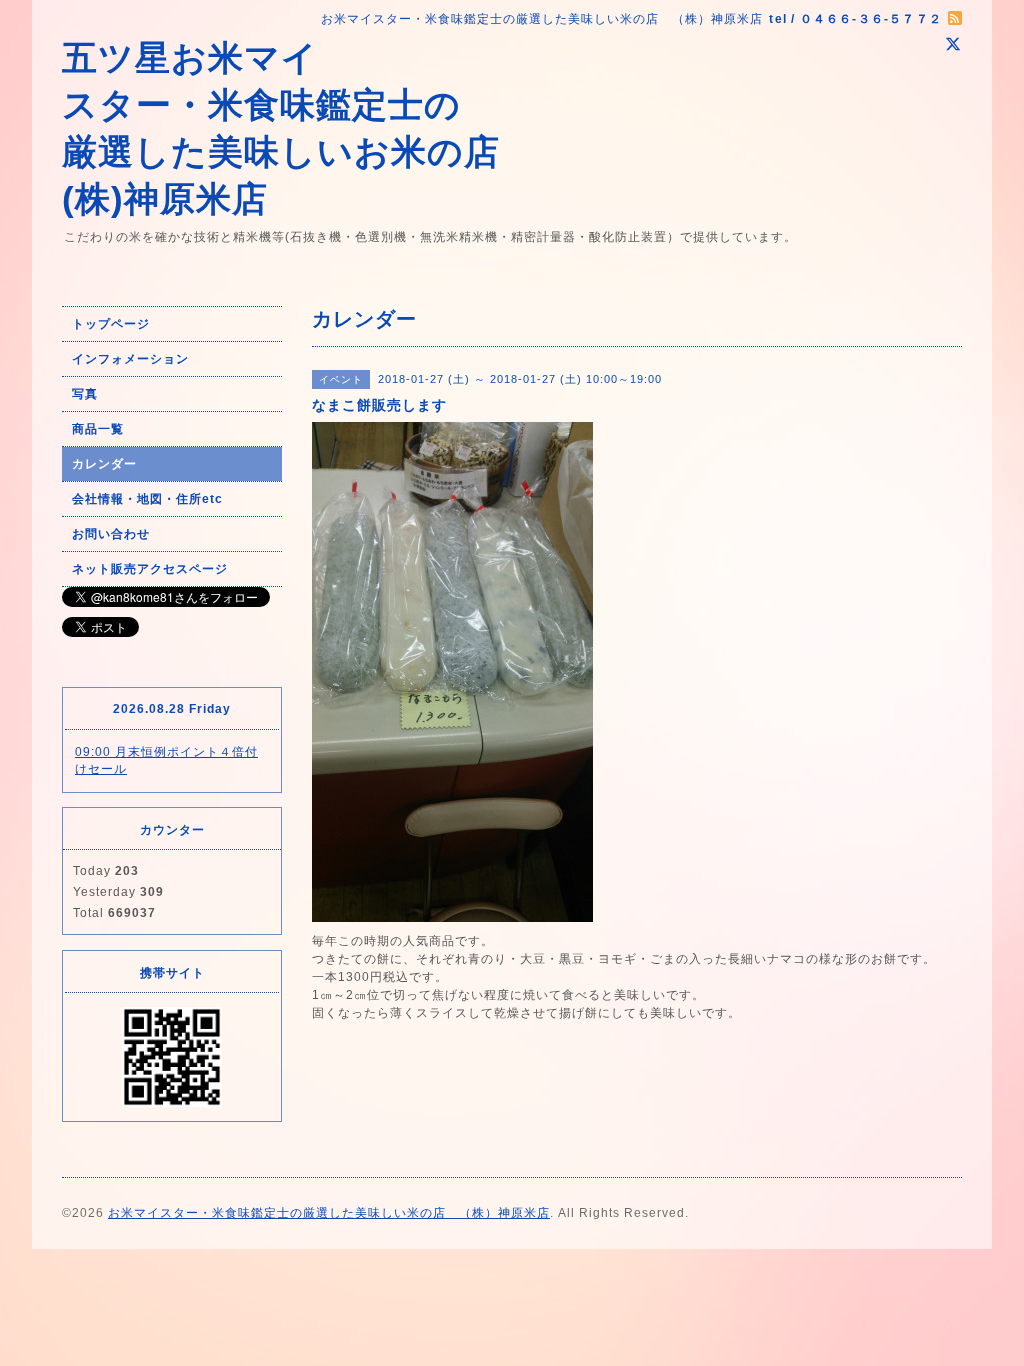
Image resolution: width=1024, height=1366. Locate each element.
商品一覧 (98, 429)
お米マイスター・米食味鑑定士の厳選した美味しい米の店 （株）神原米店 (329, 1213)
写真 (85, 394)
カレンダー (104, 464)
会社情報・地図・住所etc (147, 499)
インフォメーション (130, 359)
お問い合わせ (111, 534)
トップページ (111, 324)
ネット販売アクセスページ (150, 569)
